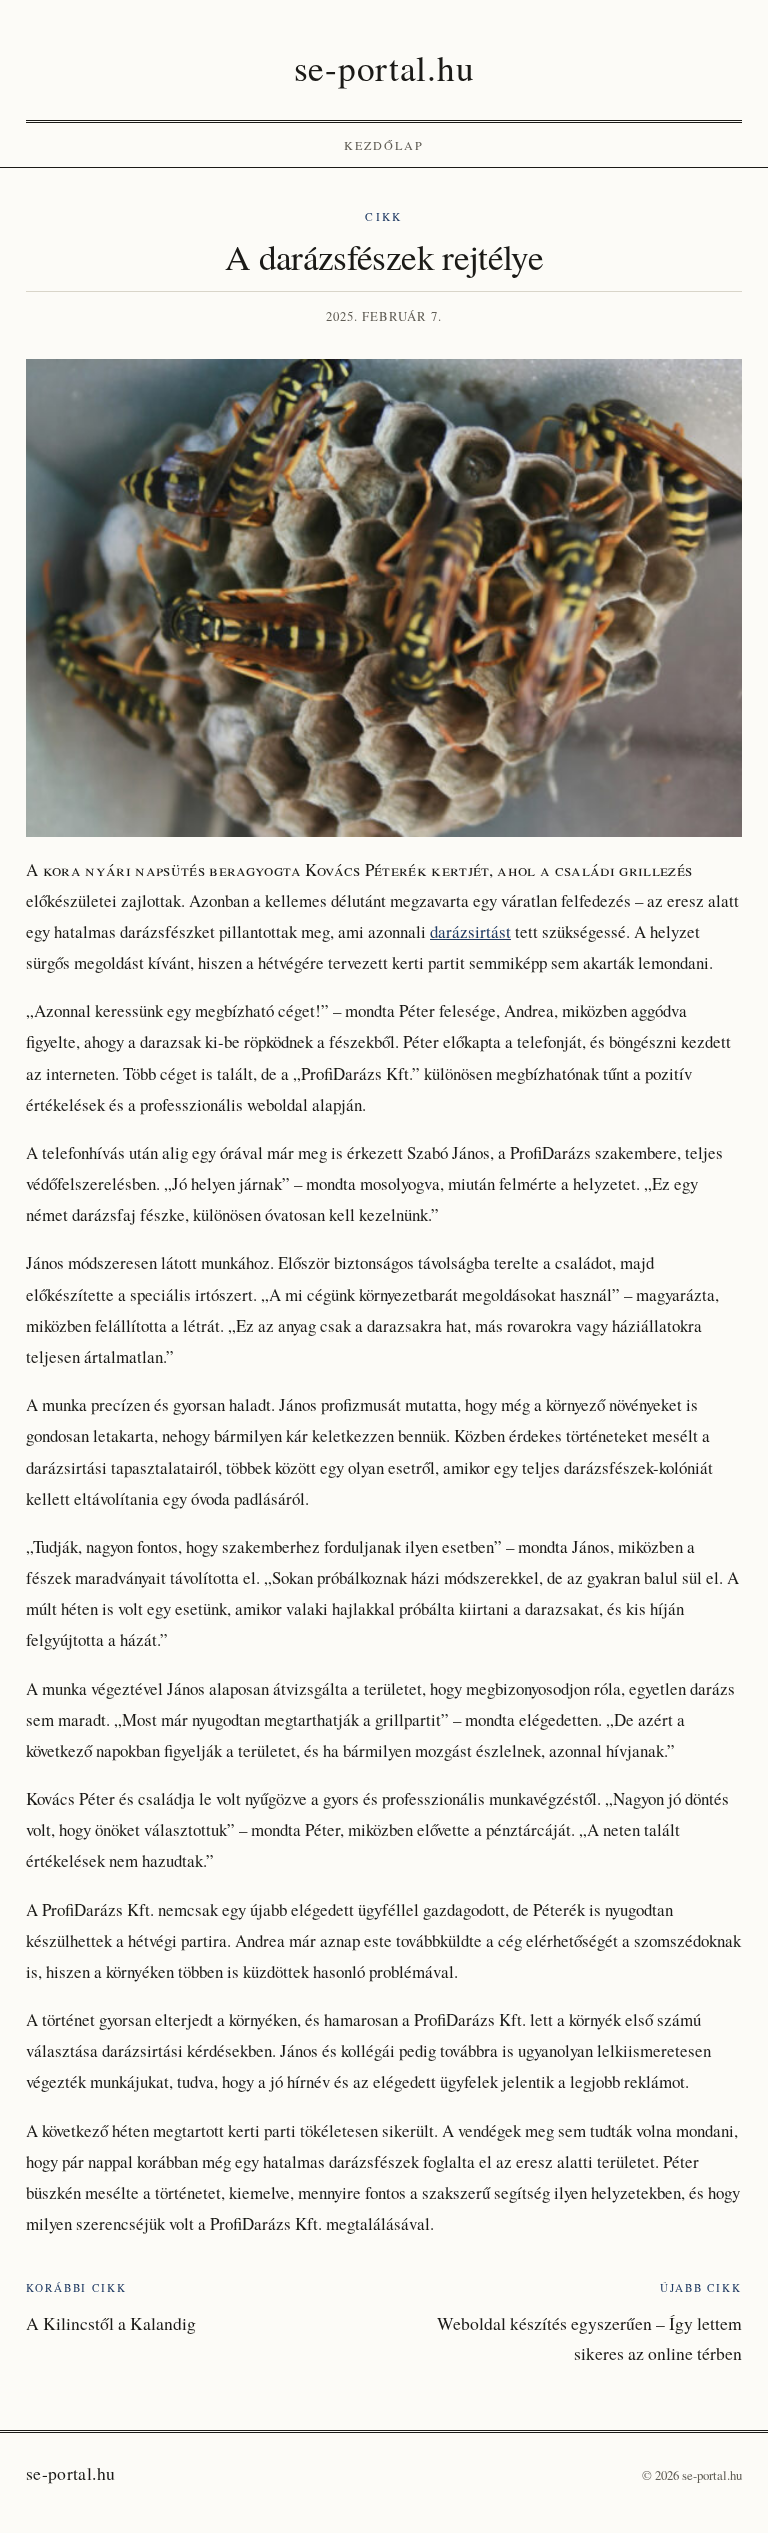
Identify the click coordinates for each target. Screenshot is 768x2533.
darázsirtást (470, 931)
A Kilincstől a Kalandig (111, 2323)
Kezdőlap (384, 145)
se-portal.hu (384, 67)
